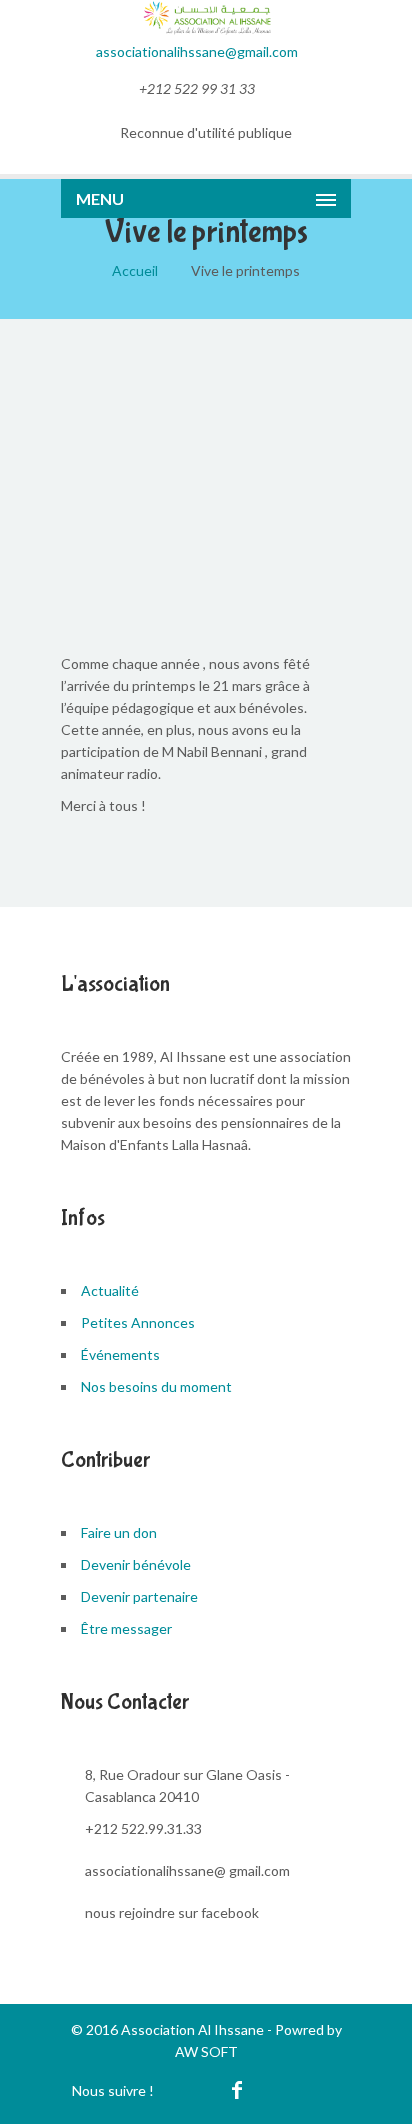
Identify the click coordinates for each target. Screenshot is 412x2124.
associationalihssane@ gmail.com (187, 1870)
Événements (120, 1354)
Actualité (110, 1290)
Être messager (126, 1628)
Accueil (135, 270)
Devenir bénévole (136, 1564)
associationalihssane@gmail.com (197, 51)
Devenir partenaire (139, 1596)
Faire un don (119, 1532)
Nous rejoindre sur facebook (172, 1912)
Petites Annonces (138, 1322)
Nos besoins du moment (156, 1386)
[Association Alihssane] (206, 29)
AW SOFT (206, 2051)
